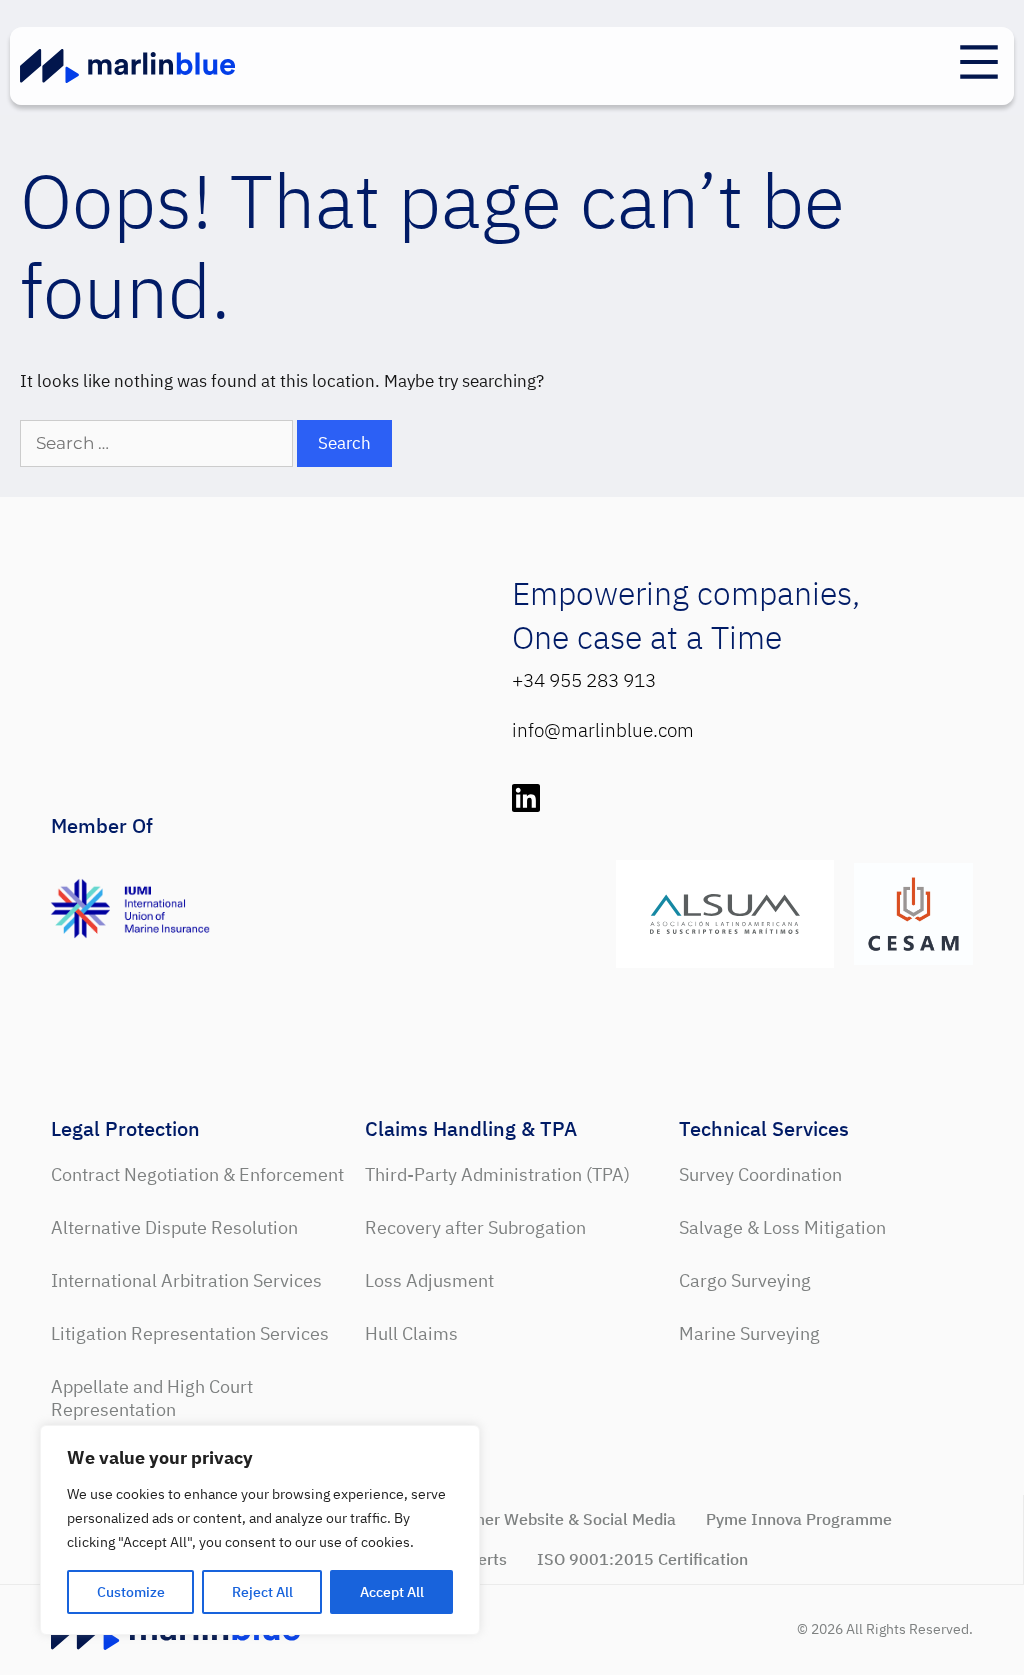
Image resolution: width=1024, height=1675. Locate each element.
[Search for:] (158, 443)
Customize (131, 1592)
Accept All (392, 1592)
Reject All (262, 1592)
